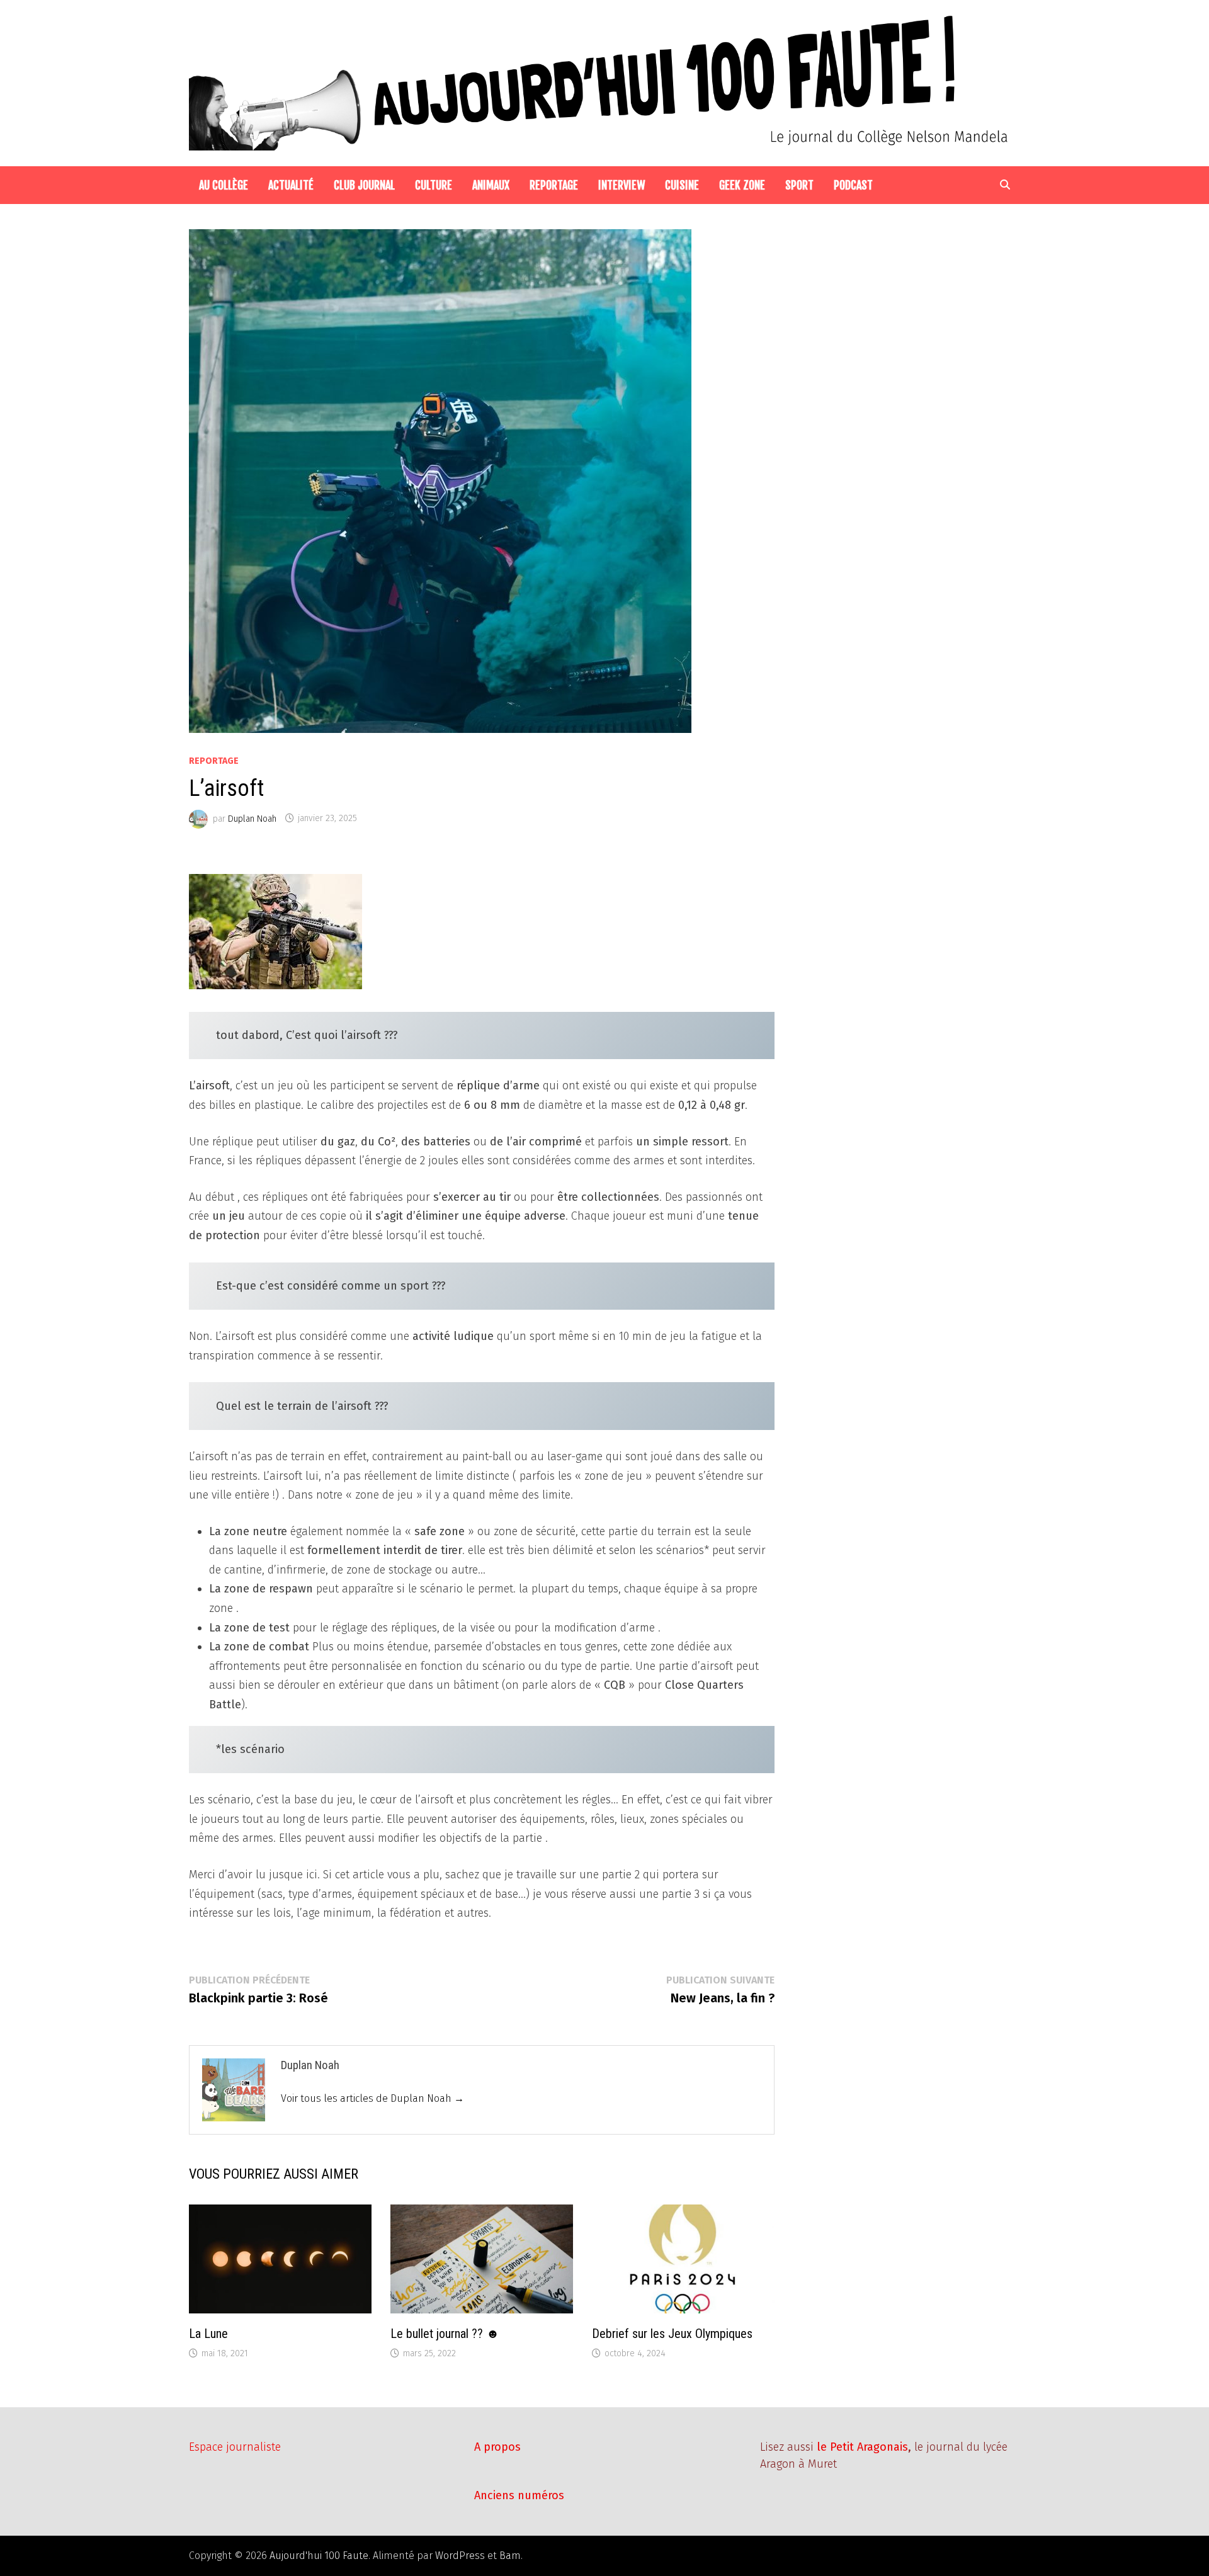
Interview (622, 185)
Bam (510, 2556)
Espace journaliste (235, 2447)
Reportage (554, 185)
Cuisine (682, 185)
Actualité (291, 185)
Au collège (224, 185)
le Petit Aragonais (862, 2447)
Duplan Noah (252, 818)
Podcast (853, 185)
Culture (434, 185)
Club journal (364, 185)
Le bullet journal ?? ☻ (445, 2334)
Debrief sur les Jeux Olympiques (672, 2334)
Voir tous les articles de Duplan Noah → (372, 2098)
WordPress (460, 2556)
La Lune (208, 2334)
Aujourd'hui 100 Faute (319, 2556)
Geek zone (742, 185)
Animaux (491, 185)
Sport (799, 185)
